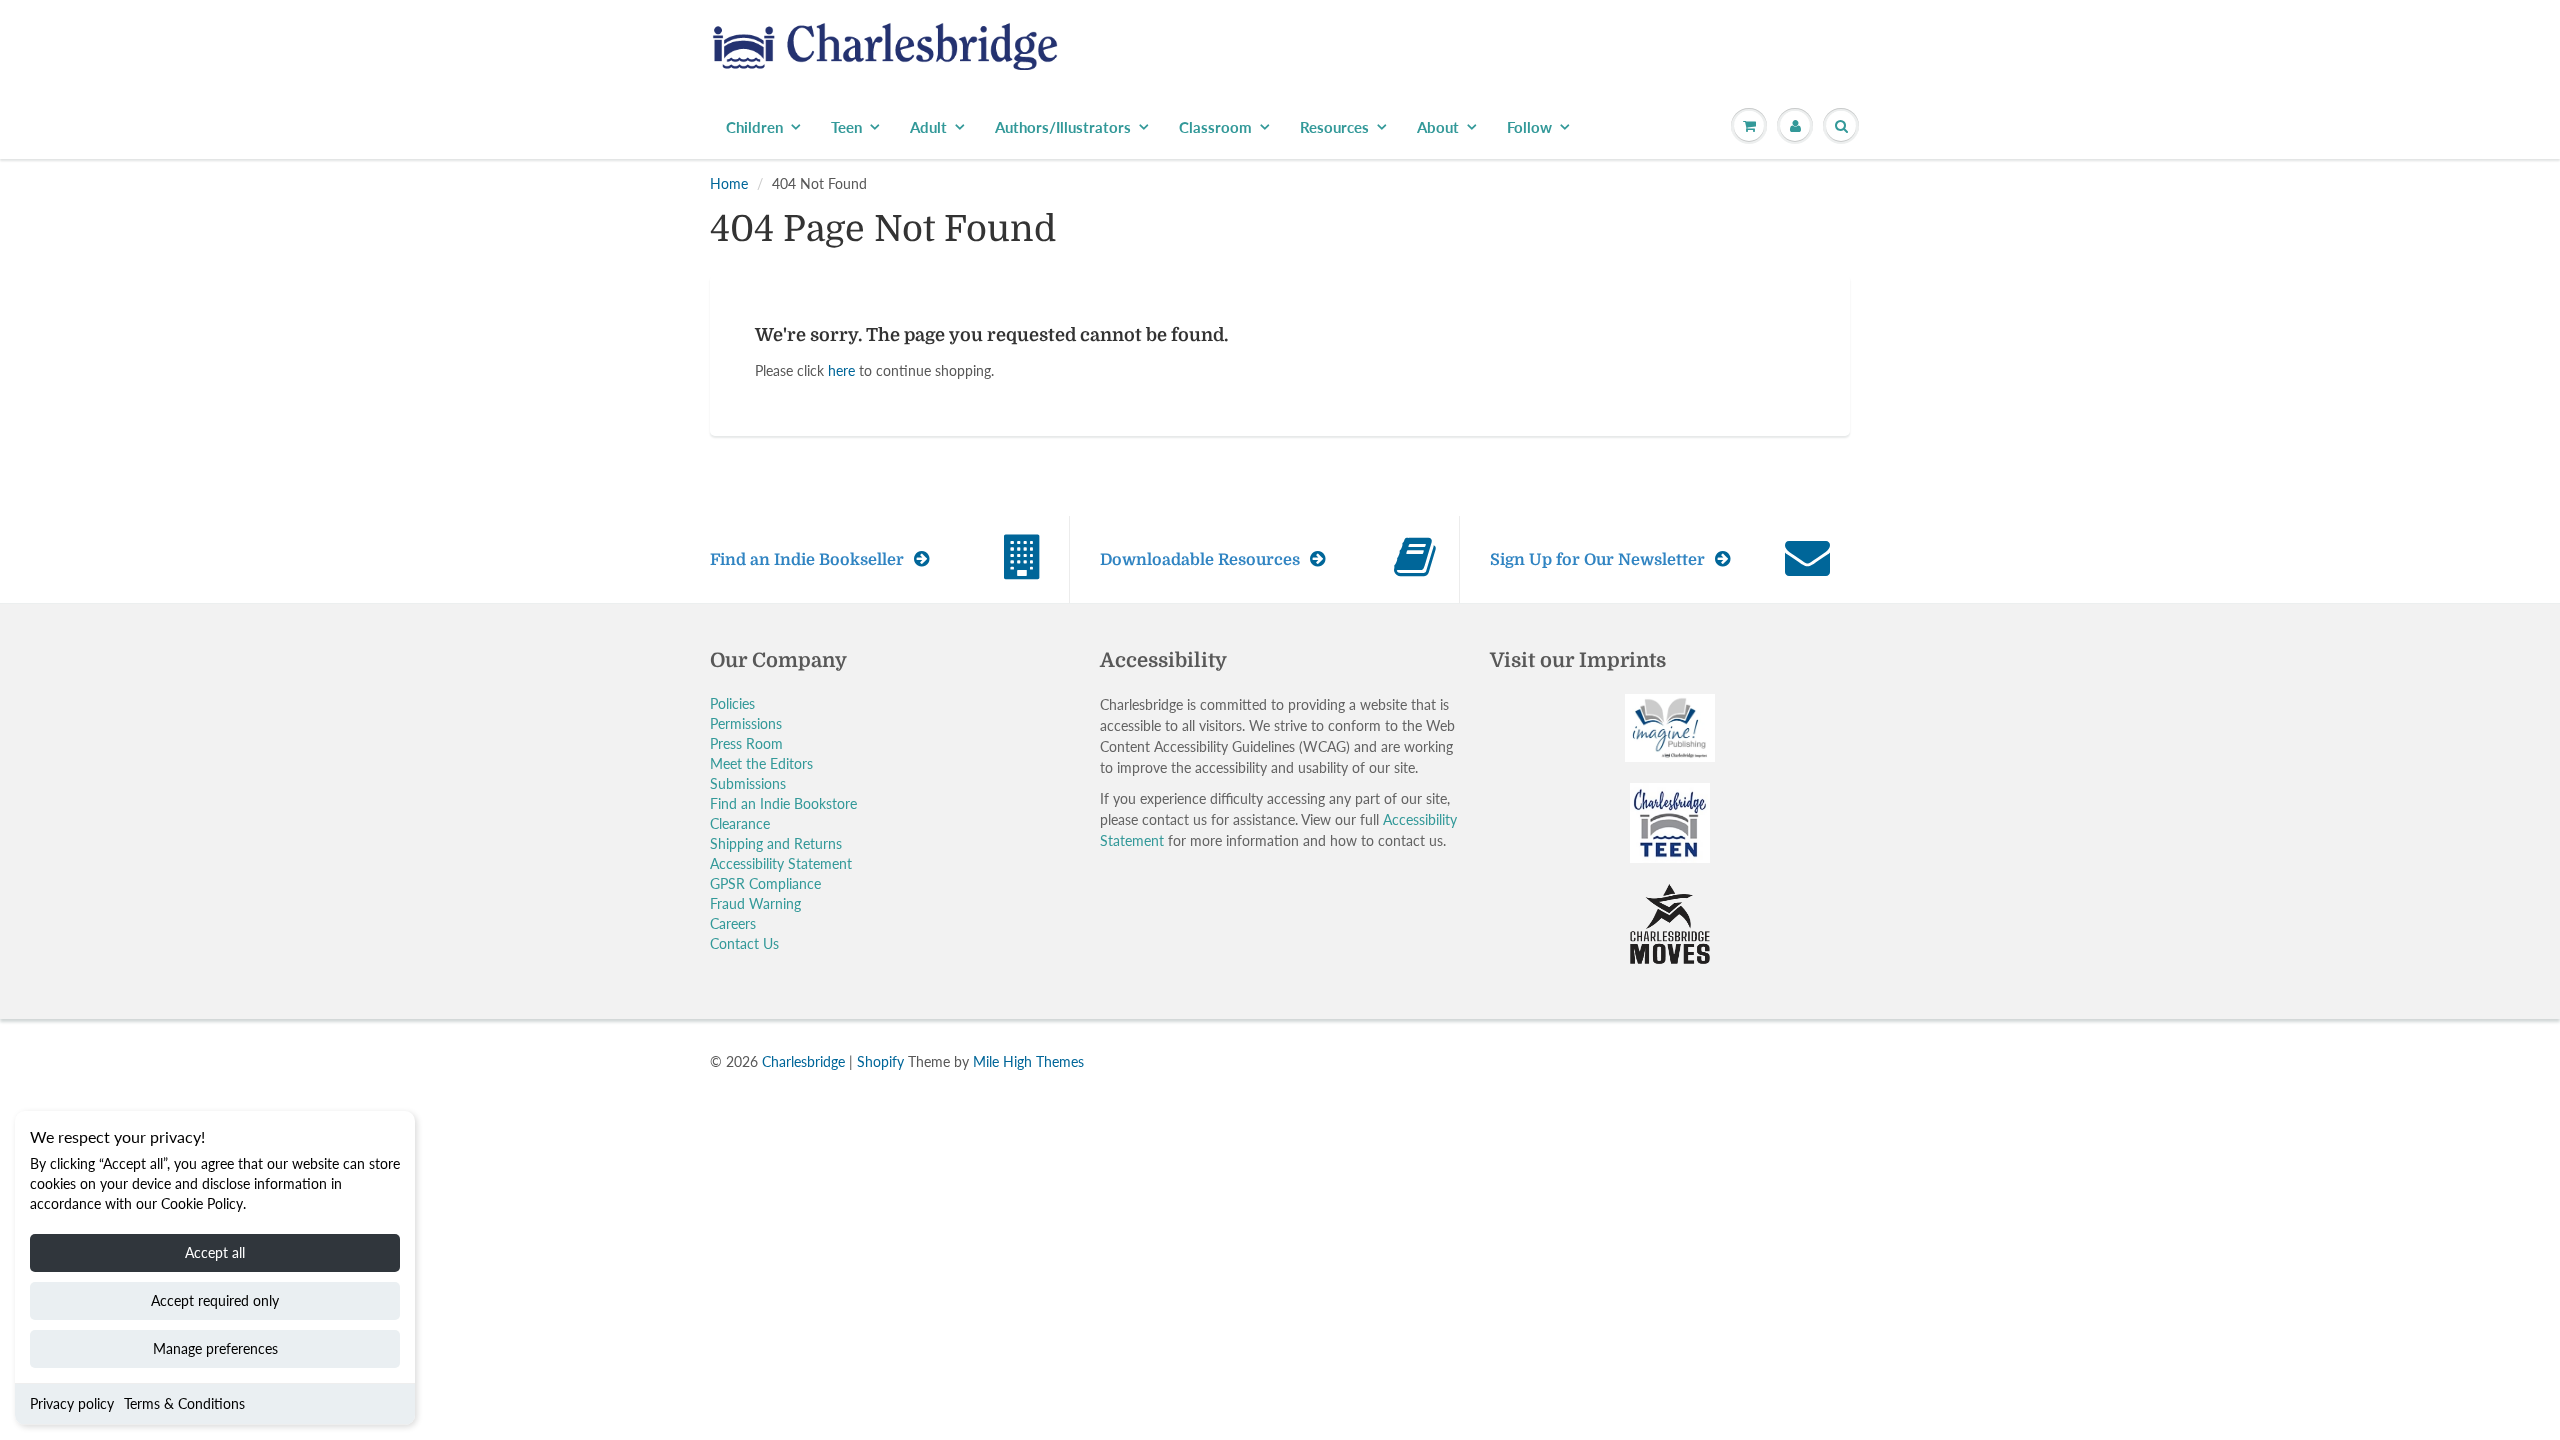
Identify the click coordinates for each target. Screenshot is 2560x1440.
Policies (732, 703)
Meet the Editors (761, 763)
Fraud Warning (755, 903)
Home (729, 183)
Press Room (746, 743)
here (841, 370)
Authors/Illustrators (1063, 127)
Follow (1529, 127)
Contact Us (744, 943)
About (1438, 127)
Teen (846, 127)
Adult (928, 127)
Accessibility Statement (781, 863)
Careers (733, 923)
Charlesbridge (803, 1061)
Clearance (740, 823)
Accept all (215, 1252)
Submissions (748, 783)
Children (754, 127)
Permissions (746, 723)
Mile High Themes (1028, 1061)
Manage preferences (215, 1348)
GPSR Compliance (765, 883)
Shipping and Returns (776, 843)
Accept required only (215, 1300)
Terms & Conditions (184, 1403)
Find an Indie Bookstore (783, 803)
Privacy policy (72, 1403)
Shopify (880, 1061)
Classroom (1215, 127)
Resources (1334, 127)
